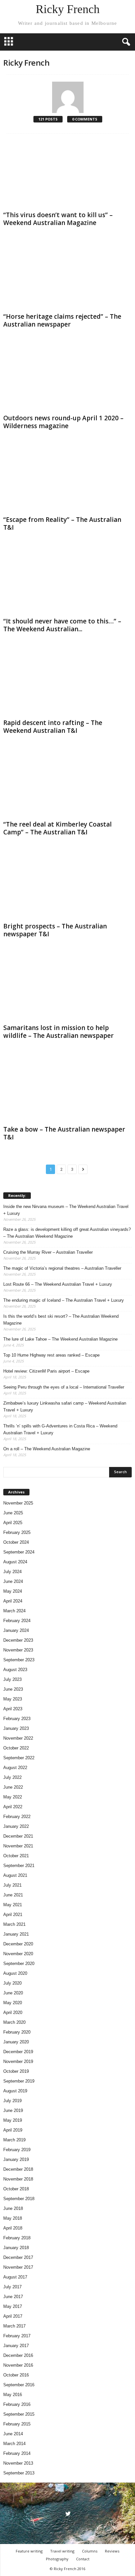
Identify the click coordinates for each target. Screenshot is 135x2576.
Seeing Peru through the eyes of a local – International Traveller (64, 1387)
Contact (83, 2559)
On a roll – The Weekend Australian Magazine (47, 1449)
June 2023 (13, 1689)
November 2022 (18, 1738)
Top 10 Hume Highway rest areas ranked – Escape (51, 1355)
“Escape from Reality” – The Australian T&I (62, 523)
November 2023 (18, 1650)
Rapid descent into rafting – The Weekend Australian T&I (53, 727)
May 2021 (13, 1905)
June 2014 (13, 2434)
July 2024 (12, 1572)
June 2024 (13, 1581)
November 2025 (18, 1503)
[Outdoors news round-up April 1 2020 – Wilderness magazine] (67, 377)
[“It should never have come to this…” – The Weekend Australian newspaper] (67, 580)
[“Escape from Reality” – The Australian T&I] (67, 479)
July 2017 (12, 2287)
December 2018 (18, 2169)
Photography (57, 2559)
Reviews (112, 2551)
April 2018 (13, 2228)
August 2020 (15, 1973)
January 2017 (16, 2346)
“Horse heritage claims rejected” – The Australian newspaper (62, 320)
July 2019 (12, 2101)
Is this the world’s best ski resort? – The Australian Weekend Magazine (61, 1320)
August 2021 (15, 1875)
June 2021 (13, 1895)
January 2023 (16, 1728)
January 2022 (16, 1826)
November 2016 (18, 2365)
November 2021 (18, 1846)
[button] (125, 42)
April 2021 (13, 1915)
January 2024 (16, 1630)
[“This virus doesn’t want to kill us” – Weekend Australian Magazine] (67, 174)
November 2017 (18, 2267)
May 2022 (13, 1797)
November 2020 (18, 1954)
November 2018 (18, 2179)
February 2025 (17, 1532)
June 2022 (13, 1787)
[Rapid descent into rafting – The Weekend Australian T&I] (67, 682)
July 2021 (12, 1885)
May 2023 (13, 1699)
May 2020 (13, 2003)
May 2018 (13, 2218)
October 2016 (16, 2375)
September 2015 (19, 2414)
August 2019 (15, 2091)
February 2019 (17, 2150)
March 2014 (14, 2444)
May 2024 (13, 1591)
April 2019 (13, 2130)
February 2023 (17, 1719)
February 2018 (17, 2238)
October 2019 (16, 2071)
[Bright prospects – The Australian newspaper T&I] (67, 885)
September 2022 (19, 1758)
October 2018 (16, 2189)
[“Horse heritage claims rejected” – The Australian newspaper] (67, 276)
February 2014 (17, 2453)
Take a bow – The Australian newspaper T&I (64, 1133)
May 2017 (13, 2306)
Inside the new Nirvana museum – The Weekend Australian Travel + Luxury (66, 1210)
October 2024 (16, 1542)
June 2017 (13, 2297)
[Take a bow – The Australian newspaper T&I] (67, 1089)
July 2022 (12, 1777)
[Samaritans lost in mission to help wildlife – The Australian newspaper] (67, 987)
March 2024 (14, 1611)
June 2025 (13, 1513)
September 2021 (19, 1866)
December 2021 (18, 1836)
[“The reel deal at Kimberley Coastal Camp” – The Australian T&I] (67, 784)
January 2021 (16, 1934)
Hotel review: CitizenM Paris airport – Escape (46, 1371)
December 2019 (18, 2052)
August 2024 (15, 1562)
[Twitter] (67, 2514)
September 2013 (19, 2473)
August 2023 (15, 1670)
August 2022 (15, 1768)
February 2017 (17, 2336)
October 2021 (16, 1856)
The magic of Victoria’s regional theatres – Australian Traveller (62, 1268)
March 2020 (14, 2022)
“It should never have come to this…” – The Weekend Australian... (62, 625)
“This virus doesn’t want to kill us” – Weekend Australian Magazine (58, 219)
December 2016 (18, 2355)
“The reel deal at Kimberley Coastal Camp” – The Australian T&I (58, 828)
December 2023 (18, 1640)
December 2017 (18, 2257)
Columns (90, 2551)
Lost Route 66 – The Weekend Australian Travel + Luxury (58, 1284)
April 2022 (13, 1807)
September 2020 (19, 1964)
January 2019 (16, 2159)
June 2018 (13, 2208)
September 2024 (19, 1552)
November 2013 (18, 2463)
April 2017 (13, 2316)
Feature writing (29, 2551)
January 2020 (16, 2042)
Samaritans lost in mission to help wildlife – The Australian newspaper (58, 1032)
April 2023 (13, 1709)
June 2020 (13, 1993)
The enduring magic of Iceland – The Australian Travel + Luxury (64, 1300)
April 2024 (13, 1601)
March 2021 (14, 1924)
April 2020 (13, 2012)
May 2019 (13, 2120)
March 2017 (14, 2326)
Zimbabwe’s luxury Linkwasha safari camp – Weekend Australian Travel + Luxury (65, 1407)
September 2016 (19, 2385)
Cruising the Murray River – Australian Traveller (48, 1252)
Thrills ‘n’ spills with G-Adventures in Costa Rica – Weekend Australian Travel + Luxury (60, 1429)
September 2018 (19, 2199)
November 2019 (18, 2061)
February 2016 (17, 2404)
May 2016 (13, 2395)
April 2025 (13, 1523)
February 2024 (17, 1621)
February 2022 (17, 1817)
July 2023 (12, 1679)
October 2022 (16, 1748)
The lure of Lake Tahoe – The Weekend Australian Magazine (60, 1339)
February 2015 (17, 2424)
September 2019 (19, 2081)
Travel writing (62, 2551)
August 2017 (15, 2277)
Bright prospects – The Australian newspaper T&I (55, 930)
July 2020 (12, 1983)
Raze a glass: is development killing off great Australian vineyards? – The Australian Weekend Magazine (67, 1233)
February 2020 (17, 2032)
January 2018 (16, 2248)
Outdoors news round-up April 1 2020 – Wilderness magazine (63, 422)
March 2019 (14, 2140)
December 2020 (18, 1944)
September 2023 (19, 1660)
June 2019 (13, 2110)
